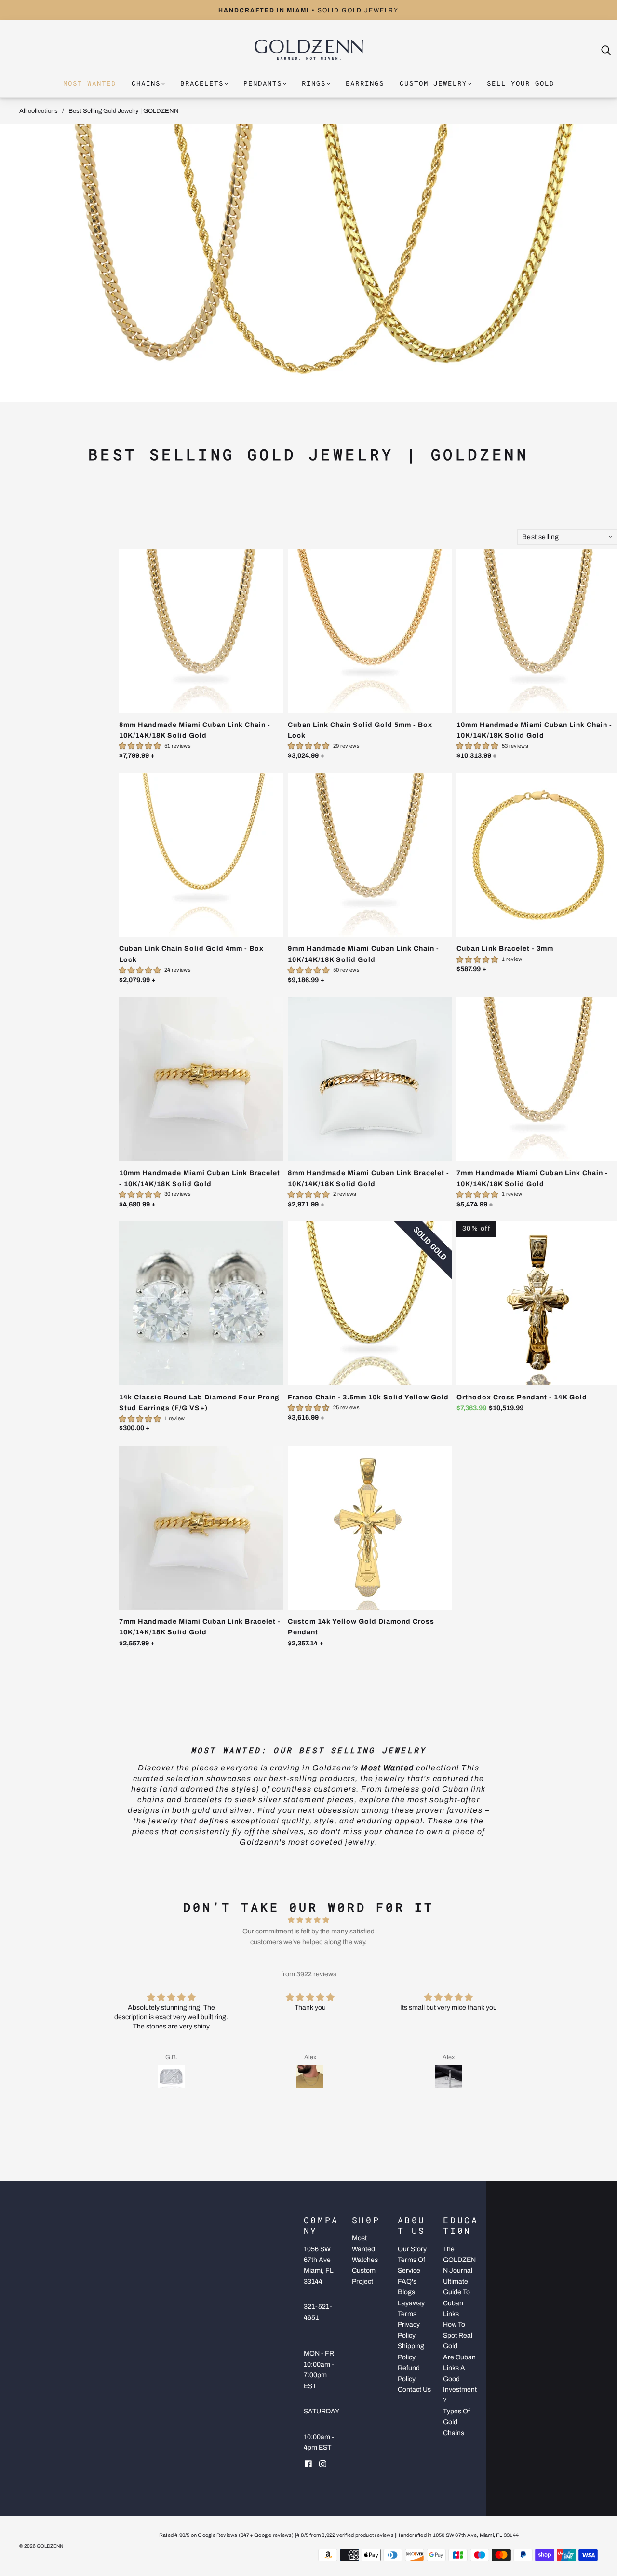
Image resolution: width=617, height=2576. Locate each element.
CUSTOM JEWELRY (433, 83)
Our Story (412, 2249)
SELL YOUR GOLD (521, 83)
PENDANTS (263, 83)
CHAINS (146, 83)
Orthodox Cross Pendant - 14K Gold (522, 1397)
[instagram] (323, 2464)
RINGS (314, 83)
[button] (301, 2102)
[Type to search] (601, 50)
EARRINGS (365, 83)
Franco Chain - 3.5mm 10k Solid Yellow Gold (368, 1397)
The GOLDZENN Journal (459, 2260)
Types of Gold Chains (456, 2422)
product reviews (375, 2535)
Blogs (406, 2292)
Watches (365, 2260)
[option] (308, 10)
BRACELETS (202, 83)
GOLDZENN (50, 2546)
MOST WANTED (90, 83)
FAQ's (407, 2281)
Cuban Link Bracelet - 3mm (505, 949)
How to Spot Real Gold (458, 2335)
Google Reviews (217, 2535)
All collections (39, 111)
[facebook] (308, 2464)
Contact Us (414, 2390)
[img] (308, 1920)
